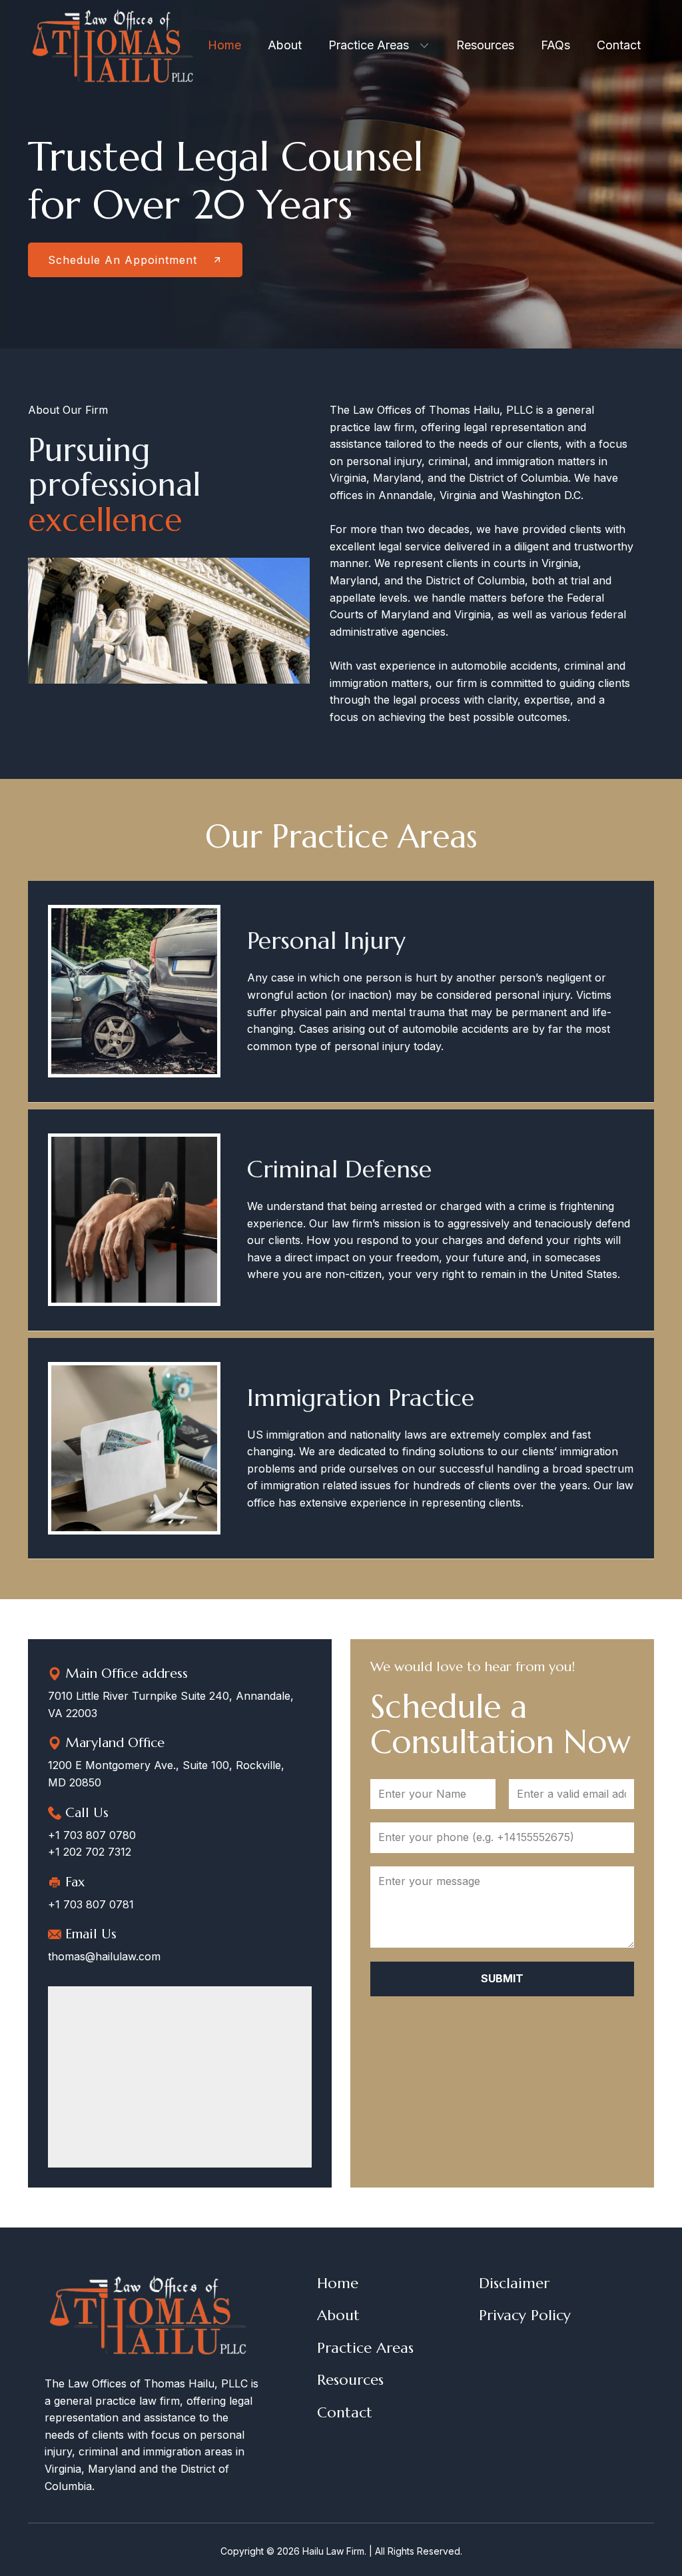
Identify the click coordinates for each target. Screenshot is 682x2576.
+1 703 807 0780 (92, 1835)
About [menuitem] (285, 45)
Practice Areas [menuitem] (369, 45)
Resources (350, 2380)
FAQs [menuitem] (555, 45)
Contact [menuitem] (619, 45)
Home (338, 2283)
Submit (502, 1978)
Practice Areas (365, 2348)
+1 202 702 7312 (90, 1852)
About (338, 2315)
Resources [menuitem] (485, 45)
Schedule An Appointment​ (125, 260)
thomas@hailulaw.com (104, 1956)
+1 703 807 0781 (91, 1904)
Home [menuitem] (224, 45)
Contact (345, 2412)
